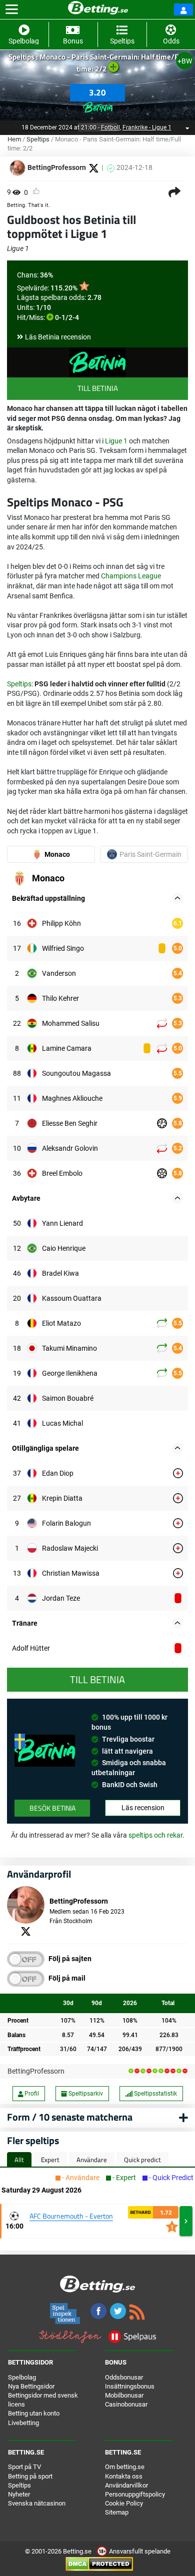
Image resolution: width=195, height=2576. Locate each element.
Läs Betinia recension (58, 337)
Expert (50, 2160)
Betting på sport (30, 2476)
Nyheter (19, 2494)
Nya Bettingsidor (31, 2386)
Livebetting (23, 2423)
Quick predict (142, 2160)
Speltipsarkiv (85, 2094)
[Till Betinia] (97, 362)
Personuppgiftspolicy (135, 2494)
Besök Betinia (52, 1808)
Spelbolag (22, 2377)
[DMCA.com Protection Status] (99, 2564)
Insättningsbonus (130, 2386)
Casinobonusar (126, 2404)
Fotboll (110, 127)
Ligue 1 (116, 441)
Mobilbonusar (124, 2395)
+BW (185, 61)
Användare (92, 2160)
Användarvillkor (126, 2485)
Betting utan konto (34, 2413)
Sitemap (117, 2512)
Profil (31, 2094)
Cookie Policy (124, 2503)
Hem (14, 139)
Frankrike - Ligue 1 (147, 127)
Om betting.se (125, 2467)
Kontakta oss (124, 2476)
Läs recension (143, 1808)
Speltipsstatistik (155, 2094)
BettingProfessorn (36, 2071)
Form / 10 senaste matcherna (70, 2117)
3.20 (97, 92)
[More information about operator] (45, 1751)
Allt (19, 2160)
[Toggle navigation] (12, 9)
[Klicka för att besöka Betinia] (97, 105)
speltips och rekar (155, 1835)
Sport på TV (24, 2467)
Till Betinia (98, 388)
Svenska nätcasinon (37, 2503)
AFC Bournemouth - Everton (71, 2216)
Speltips (38, 139)
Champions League (131, 576)
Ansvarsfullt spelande (139, 2551)
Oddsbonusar (124, 2377)
